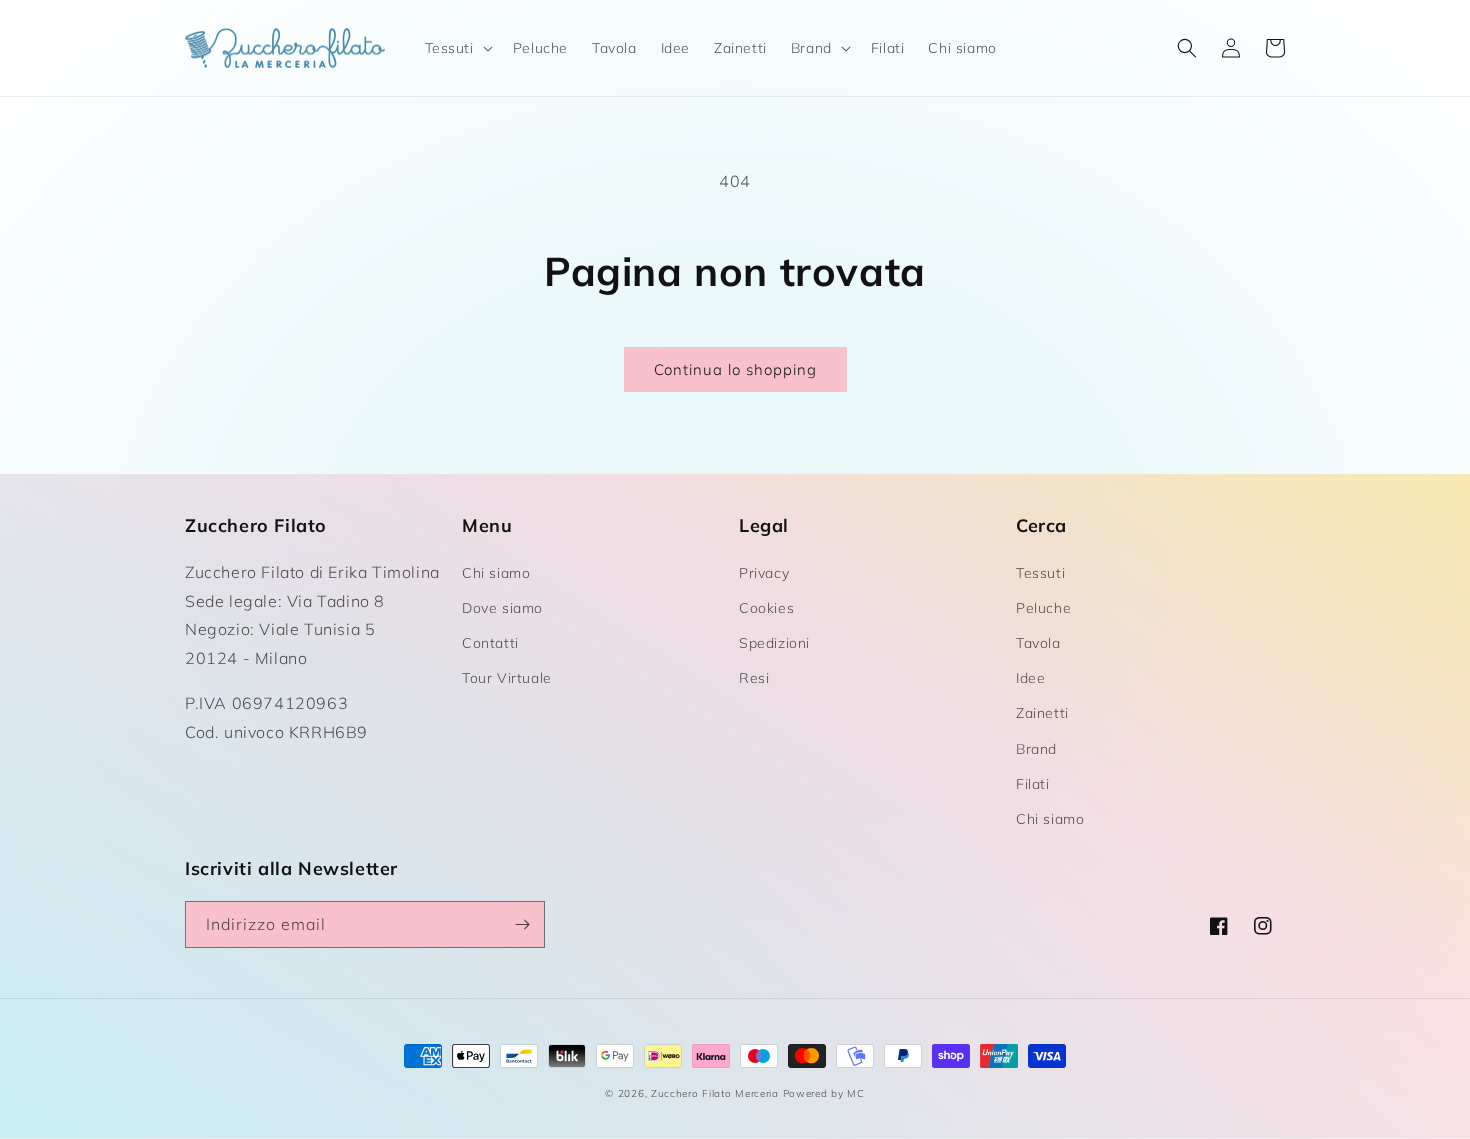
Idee (1030, 678)
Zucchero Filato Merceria (715, 1093)
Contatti (490, 643)
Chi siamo (496, 573)
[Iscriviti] (522, 924)
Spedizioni (774, 643)
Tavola (1038, 643)
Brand (1036, 749)
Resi (754, 678)
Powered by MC (824, 1093)
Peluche (1043, 608)
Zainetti (1042, 713)
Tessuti (1040, 573)
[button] (457, 48)
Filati (1033, 784)
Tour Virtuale (507, 678)
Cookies (766, 608)
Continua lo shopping (735, 369)
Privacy (764, 573)
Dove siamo (502, 608)
